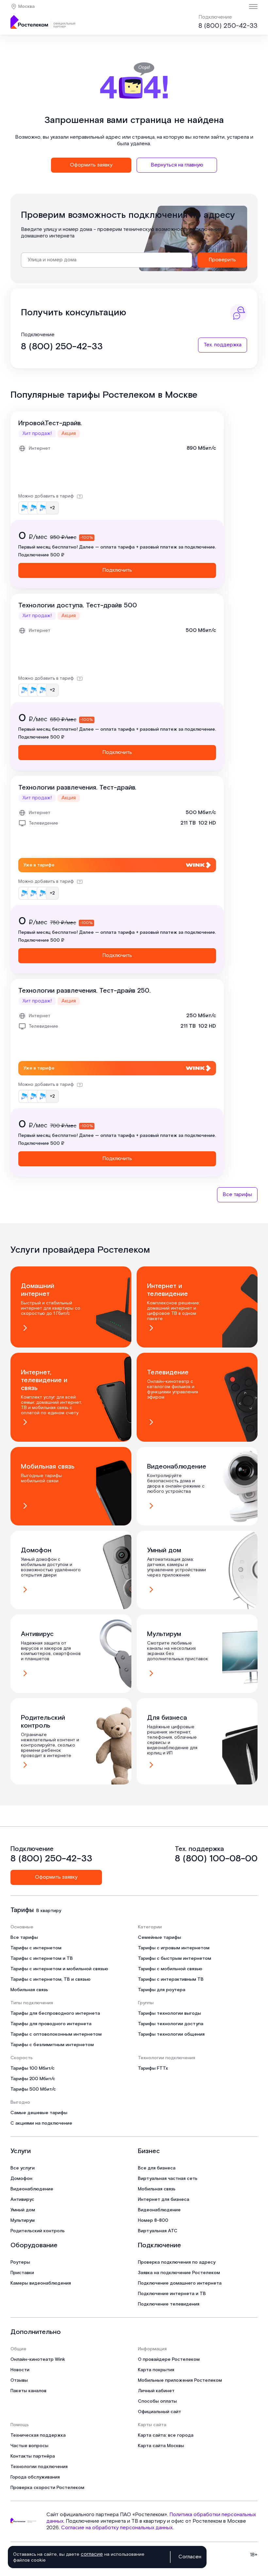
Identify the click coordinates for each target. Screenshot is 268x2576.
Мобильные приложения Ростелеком (180, 2380)
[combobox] (107, 260)
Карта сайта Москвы (161, 2446)
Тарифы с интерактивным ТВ (171, 1979)
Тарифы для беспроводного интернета (55, 2013)
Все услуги (23, 2168)
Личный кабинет (156, 2391)
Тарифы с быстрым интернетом (175, 1958)
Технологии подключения (39, 2467)
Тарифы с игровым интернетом (174, 1948)
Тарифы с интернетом (36, 1948)
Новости (20, 2370)
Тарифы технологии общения (171, 2034)
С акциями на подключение (41, 2123)
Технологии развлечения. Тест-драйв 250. (84, 991)
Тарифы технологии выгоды (169, 2013)
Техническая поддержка (38, 2435)
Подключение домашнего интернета (180, 2283)
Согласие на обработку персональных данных (117, 2528)
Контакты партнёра (33, 2456)
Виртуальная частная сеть (168, 2179)
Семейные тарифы (159, 1938)
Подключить (117, 570)
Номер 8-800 (153, 2220)
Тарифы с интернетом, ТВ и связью (50, 1979)
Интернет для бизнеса (164, 2200)
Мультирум (23, 2220)
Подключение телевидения (169, 2304)
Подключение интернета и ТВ (172, 2294)
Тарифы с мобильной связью (170, 1969)
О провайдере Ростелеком (169, 2359)
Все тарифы (237, 1195)
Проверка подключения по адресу (177, 2262)
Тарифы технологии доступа (171, 2024)
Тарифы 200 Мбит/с (33, 2079)
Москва (26, 7)
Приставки (22, 2273)
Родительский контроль (38, 2231)
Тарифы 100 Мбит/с (33, 2068)
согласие (92, 2554)
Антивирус (22, 2200)
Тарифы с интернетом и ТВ (42, 1958)
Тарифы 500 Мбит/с (33, 2089)
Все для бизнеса (157, 2168)
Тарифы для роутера (162, 1990)
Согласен (190, 2557)
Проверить (222, 260)
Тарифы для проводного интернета (51, 2024)
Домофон (21, 2179)
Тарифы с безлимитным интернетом (52, 2045)
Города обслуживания (35, 2477)
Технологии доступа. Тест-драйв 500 (78, 605)
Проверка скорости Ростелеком (47, 2488)
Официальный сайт (159, 2412)
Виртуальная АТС (158, 2231)
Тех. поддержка (223, 345)
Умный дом (23, 2210)
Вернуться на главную (177, 165)
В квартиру (49, 1911)
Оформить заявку (91, 165)
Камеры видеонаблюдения (41, 2283)
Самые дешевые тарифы (39, 2113)
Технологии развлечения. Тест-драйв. (77, 788)
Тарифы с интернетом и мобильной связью (59, 1969)
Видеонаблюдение (32, 2189)
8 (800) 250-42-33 (228, 26)
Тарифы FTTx (153, 2068)
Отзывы (19, 2380)
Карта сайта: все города (166, 2435)
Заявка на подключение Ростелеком (179, 2273)
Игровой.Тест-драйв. (50, 423)
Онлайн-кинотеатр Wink (38, 2359)
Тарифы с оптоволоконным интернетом (56, 2034)
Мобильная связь (29, 1990)
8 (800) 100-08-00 (216, 1859)
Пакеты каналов (28, 2391)
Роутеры (20, 2262)
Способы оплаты (157, 2401)
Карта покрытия (156, 2370)
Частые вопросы (29, 2446)
